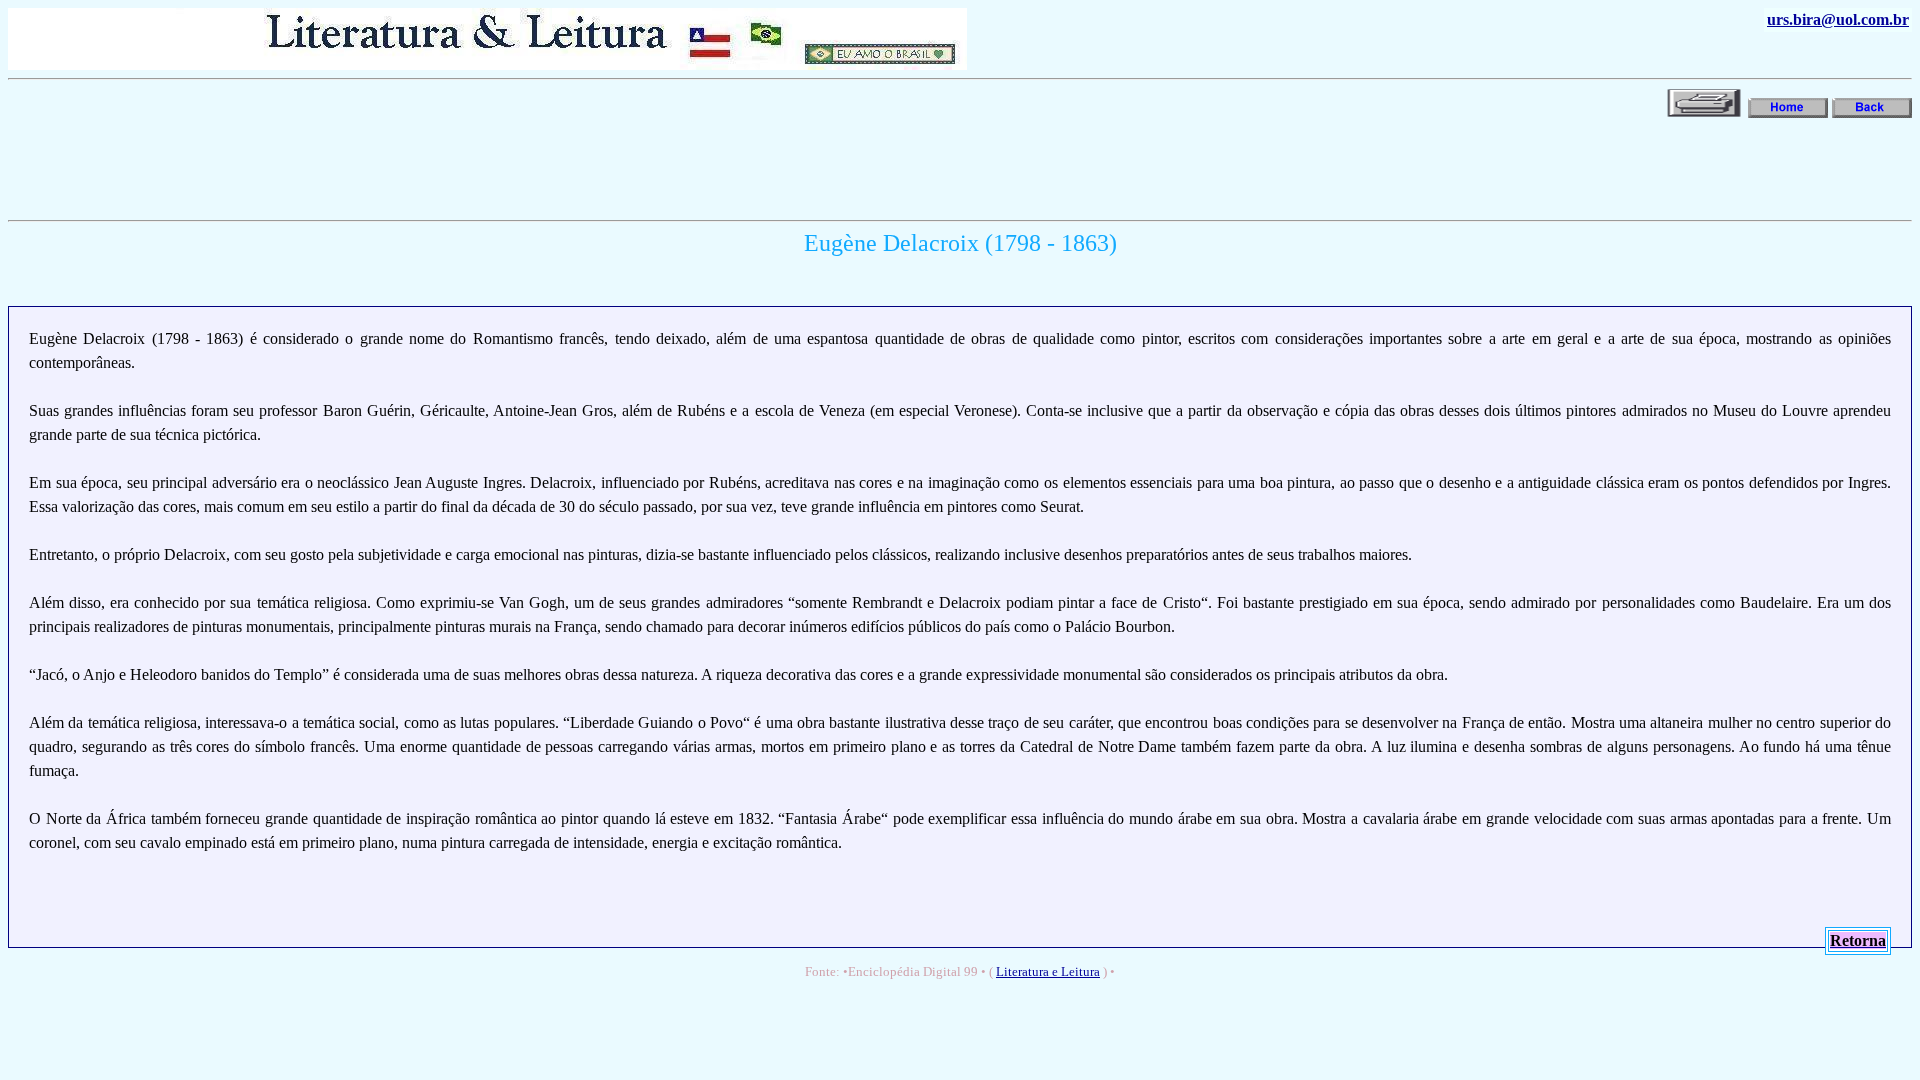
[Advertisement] (372, 167)
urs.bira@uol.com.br (1838, 19)
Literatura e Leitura (1048, 971)
